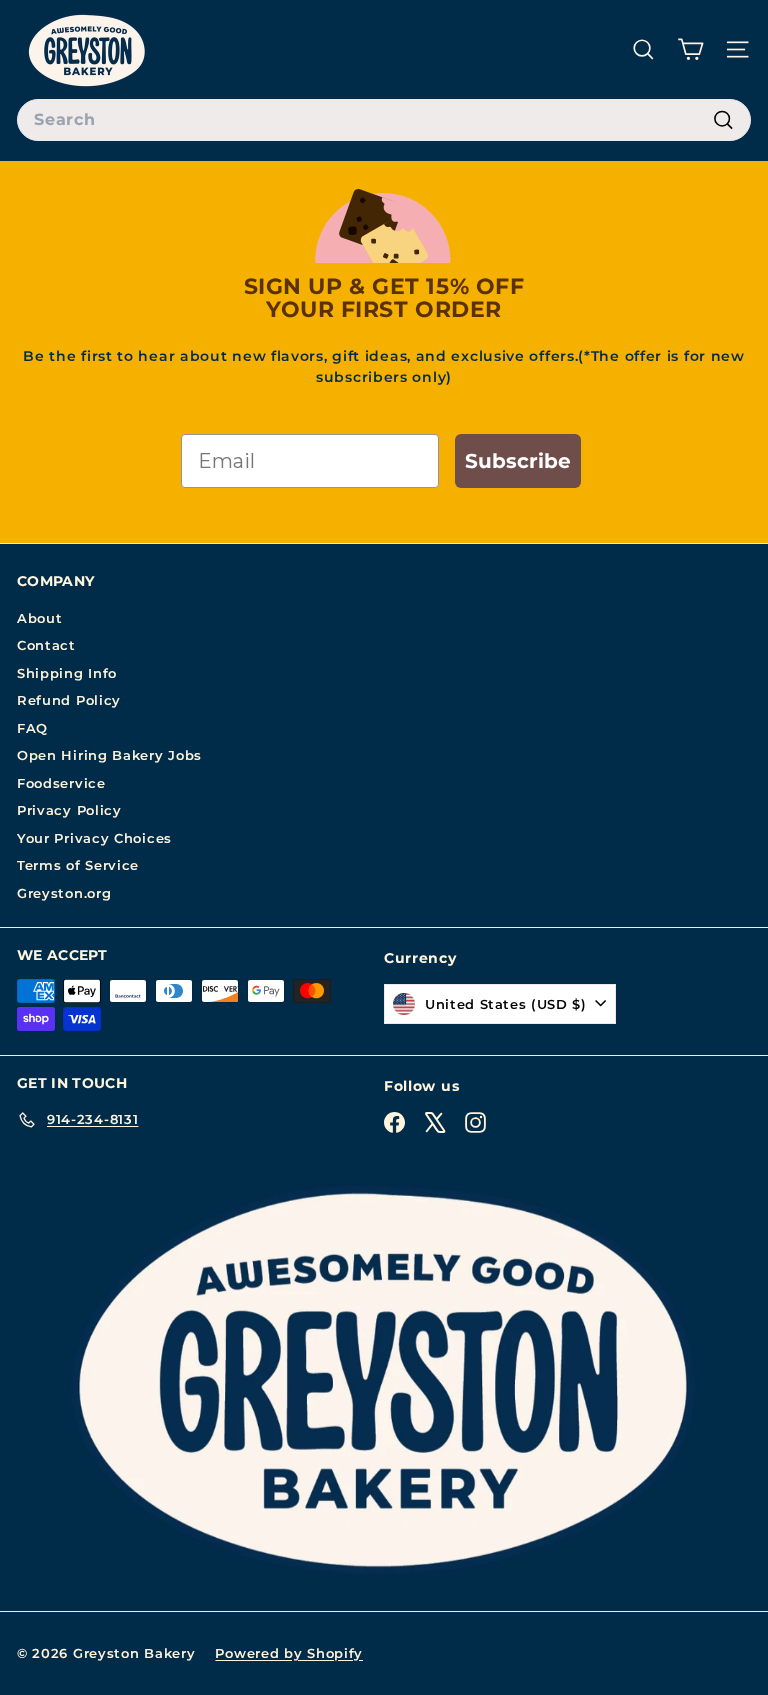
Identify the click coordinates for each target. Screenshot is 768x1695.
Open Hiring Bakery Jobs (109, 755)
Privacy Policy (69, 810)
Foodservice (61, 783)
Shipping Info (67, 673)
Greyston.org (64, 893)
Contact (46, 645)
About (40, 618)
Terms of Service (78, 865)
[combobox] (384, 120)
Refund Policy (69, 700)
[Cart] (690, 49)
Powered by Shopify (289, 1653)
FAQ (32, 728)
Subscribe (518, 461)
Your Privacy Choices (94, 838)
